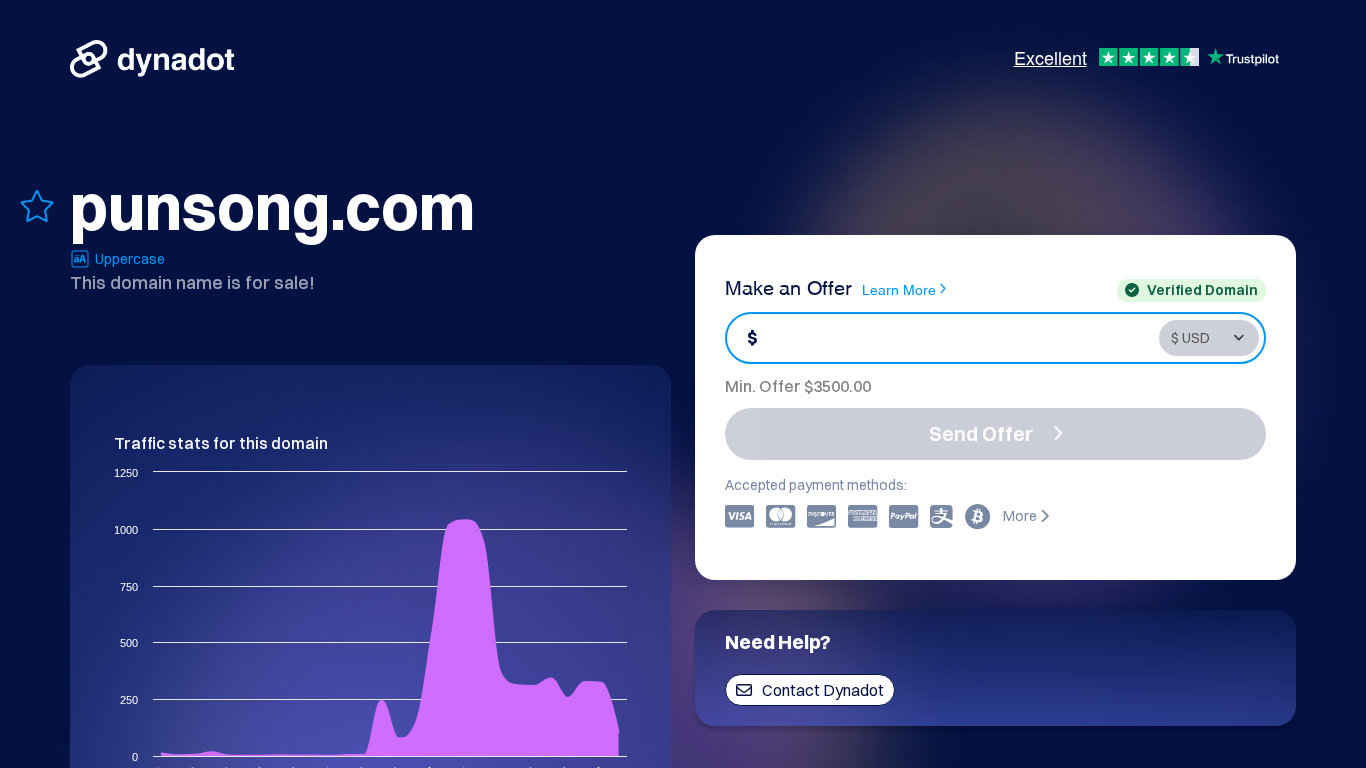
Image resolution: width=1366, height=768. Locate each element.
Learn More (899, 288)
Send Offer (981, 433)
